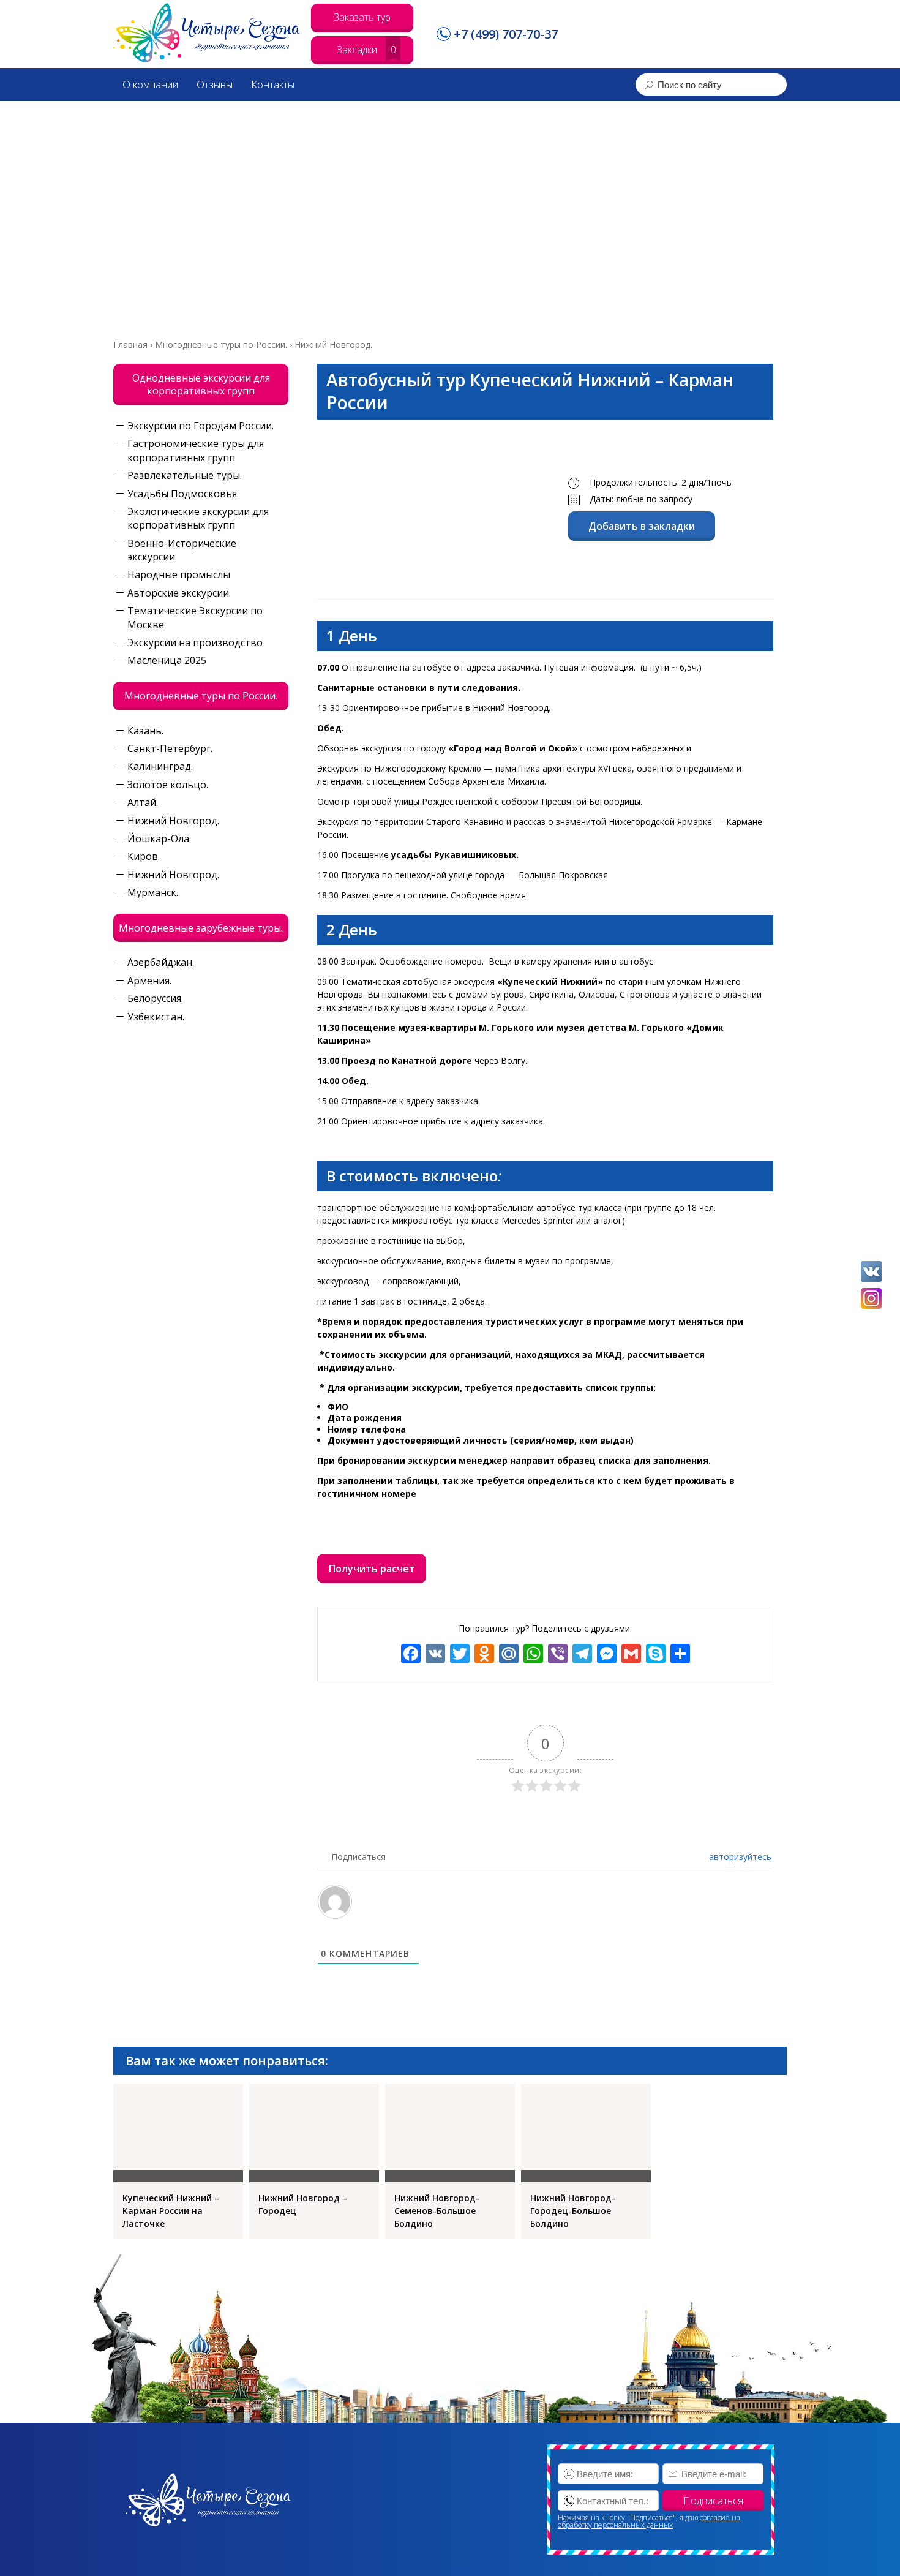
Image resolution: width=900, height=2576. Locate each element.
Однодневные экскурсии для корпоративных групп (201, 384)
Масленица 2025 (167, 660)
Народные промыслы (179, 574)
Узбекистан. (156, 1017)
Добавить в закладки (642, 526)
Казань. (145, 731)
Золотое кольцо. (168, 785)
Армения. (149, 981)
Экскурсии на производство (195, 642)
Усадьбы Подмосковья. (183, 494)
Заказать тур (362, 17)
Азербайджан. (161, 962)
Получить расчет (372, 1569)
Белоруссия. (155, 998)
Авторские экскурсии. (179, 593)
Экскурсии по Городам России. (201, 426)
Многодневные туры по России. (201, 696)
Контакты (273, 84)
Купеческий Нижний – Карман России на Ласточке (171, 2211)
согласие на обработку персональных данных (649, 2521)
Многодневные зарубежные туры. (201, 928)
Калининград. (160, 766)
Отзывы (215, 84)
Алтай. (143, 802)
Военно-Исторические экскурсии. (182, 550)
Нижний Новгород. (173, 821)
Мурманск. (153, 892)
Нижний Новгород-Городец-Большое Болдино (573, 2211)
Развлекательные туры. (185, 475)
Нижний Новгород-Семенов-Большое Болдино (437, 2211)
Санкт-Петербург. (170, 748)
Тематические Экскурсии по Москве (195, 617)
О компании (150, 84)
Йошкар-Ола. (159, 838)
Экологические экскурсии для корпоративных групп (198, 518)
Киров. (144, 856)
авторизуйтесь (739, 1857)
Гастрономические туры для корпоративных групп (196, 450)
